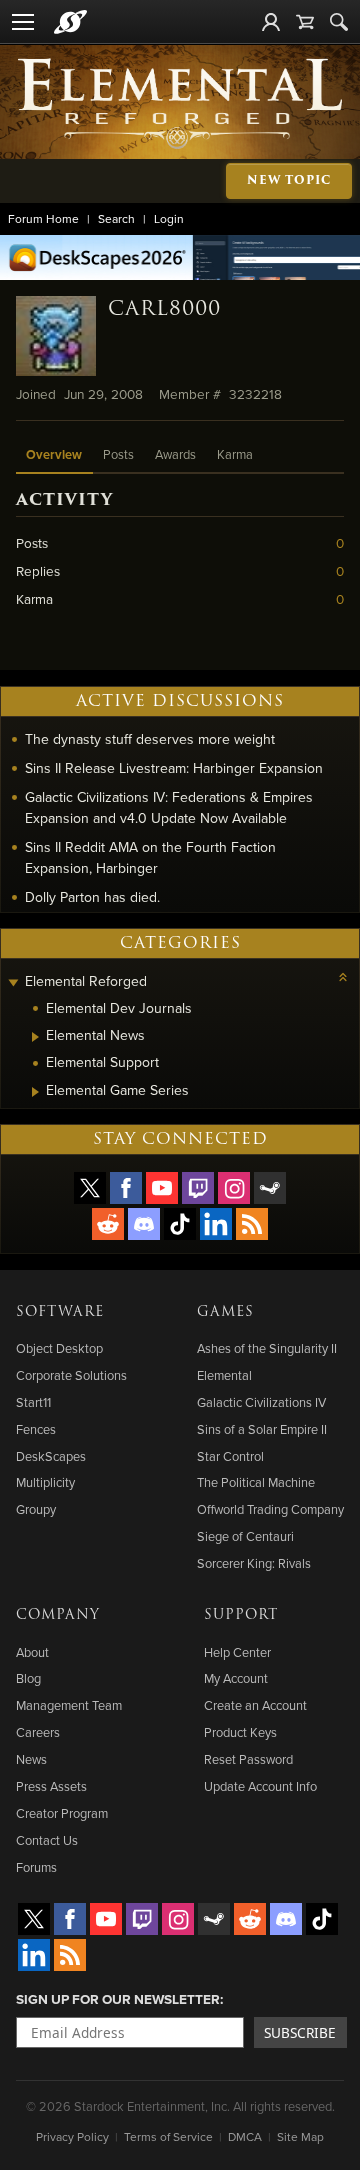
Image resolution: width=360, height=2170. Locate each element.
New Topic (289, 180)
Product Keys (240, 1732)
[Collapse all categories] (343, 977)
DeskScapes (51, 1456)
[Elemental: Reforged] (180, 102)
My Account (236, 1678)
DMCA (245, 2136)
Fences (36, 1429)
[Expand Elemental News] (35, 1037)
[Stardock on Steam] (270, 1188)
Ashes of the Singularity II (267, 1348)
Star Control (230, 1456)
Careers (38, 1732)
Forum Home (43, 218)
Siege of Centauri (245, 1536)
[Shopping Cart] (305, 22)
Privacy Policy (72, 2136)
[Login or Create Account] (271, 22)
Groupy (36, 1509)
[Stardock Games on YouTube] (162, 1188)
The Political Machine (256, 1482)
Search (116, 218)
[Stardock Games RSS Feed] (252, 1224)
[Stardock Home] (70, 22)
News (31, 1759)
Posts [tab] (118, 454)
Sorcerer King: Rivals (254, 1563)
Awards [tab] (175, 454)
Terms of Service (168, 2136)
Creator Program (62, 1813)
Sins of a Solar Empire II (262, 1429)
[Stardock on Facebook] (126, 1188)
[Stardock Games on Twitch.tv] (198, 1188)
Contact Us (47, 1840)
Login (169, 218)
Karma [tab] (235, 454)
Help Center (237, 1652)
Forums (36, 1867)
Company (58, 1615)
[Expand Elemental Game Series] (35, 1092)
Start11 (33, 1402)
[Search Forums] (339, 22)
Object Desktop (59, 1348)
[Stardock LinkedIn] (216, 1224)
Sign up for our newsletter (118, 1999)
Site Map (300, 2136)
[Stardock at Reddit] (108, 1224)
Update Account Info (260, 1786)
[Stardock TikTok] (180, 1224)
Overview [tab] (54, 454)
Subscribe (300, 2032)
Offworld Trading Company (270, 1509)
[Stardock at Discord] (144, 1224)
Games (225, 1312)
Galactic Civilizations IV (261, 1402)
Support (241, 1615)
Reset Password (248, 1759)
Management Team (69, 1705)
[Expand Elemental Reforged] (13, 983)
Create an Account (255, 1705)
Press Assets (51, 1786)
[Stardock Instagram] (234, 1188)
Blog (28, 1678)
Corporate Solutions (71, 1375)
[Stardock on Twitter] (90, 1188)
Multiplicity (45, 1482)
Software (60, 1312)
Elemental (224, 1375)
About (32, 1652)
